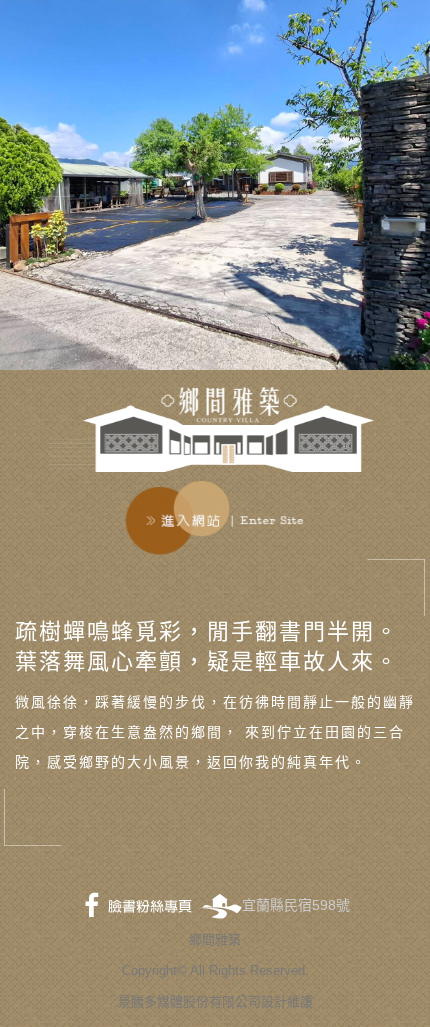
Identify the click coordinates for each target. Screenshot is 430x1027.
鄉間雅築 (215, 939)
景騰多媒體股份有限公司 (189, 1001)
